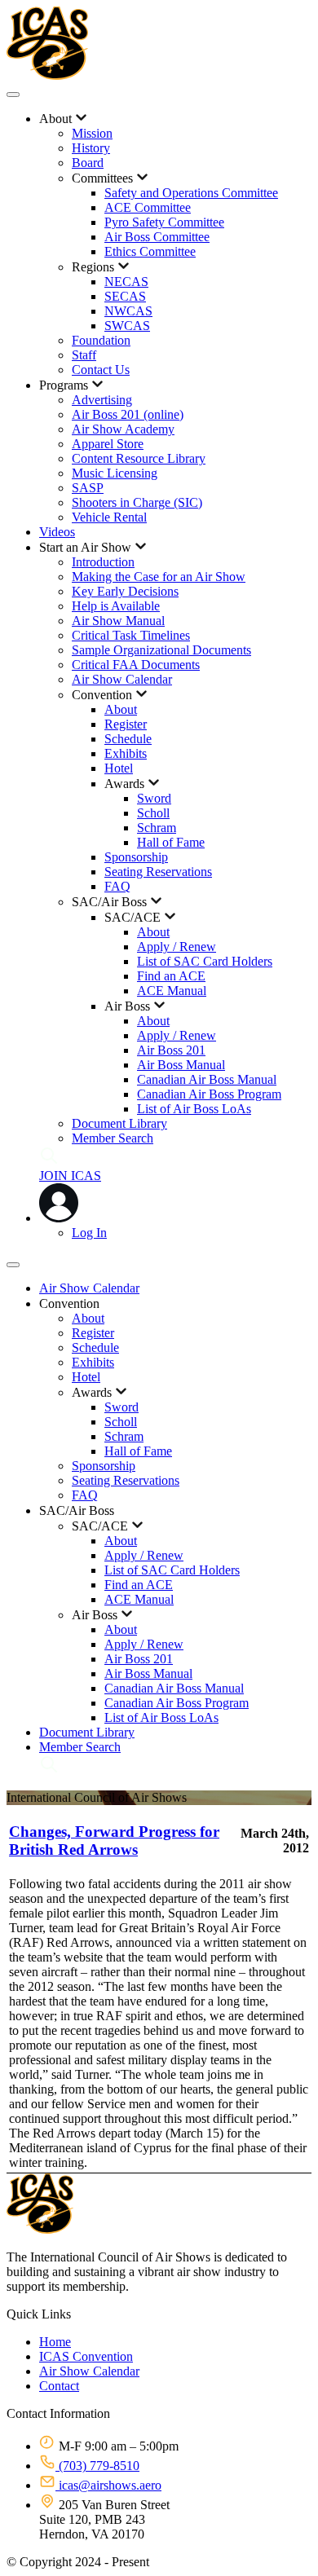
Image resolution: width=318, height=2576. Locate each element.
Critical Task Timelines (131, 635)
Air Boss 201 (171, 1050)
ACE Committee (148, 207)
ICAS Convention (86, 2356)
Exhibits (126, 753)
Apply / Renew (177, 947)
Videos (57, 532)
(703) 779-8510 (97, 2466)
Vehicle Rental (109, 517)
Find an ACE (171, 976)
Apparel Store (108, 444)
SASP (88, 488)
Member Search (113, 1138)
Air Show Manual (118, 621)
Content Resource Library (139, 458)
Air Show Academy (123, 429)
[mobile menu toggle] (13, 95)
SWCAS (127, 326)
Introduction (103, 562)
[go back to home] (40, 2229)
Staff (84, 355)
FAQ (117, 886)
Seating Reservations (158, 872)
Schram (157, 828)
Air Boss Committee (157, 237)
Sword (154, 798)
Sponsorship (136, 857)
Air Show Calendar (122, 679)
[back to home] (47, 75)
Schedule (128, 739)
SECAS (125, 296)
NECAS (126, 282)
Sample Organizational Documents (161, 650)
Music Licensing (115, 473)
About (121, 709)
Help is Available (116, 606)
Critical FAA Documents (136, 665)
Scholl (153, 813)
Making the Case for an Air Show (159, 577)
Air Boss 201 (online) (128, 414)
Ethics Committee (150, 251)
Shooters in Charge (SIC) (137, 502)
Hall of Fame (171, 842)
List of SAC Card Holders (205, 961)
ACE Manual (172, 991)
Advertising (102, 400)
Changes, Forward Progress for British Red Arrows (114, 1841)
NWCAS (128, 311)
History (91, 148)
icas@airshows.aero (108, 2485)
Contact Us (101, 370)
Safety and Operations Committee (191, 193)
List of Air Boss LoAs (194, 1109)
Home (55, 2342)
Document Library (119, 1123)
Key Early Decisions (125, 591)
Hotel (119, 768)
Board (88, 163)
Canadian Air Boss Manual (207, 1079)
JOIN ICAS (70, 1176)
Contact (59, 2386)
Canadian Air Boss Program (209, 1094)
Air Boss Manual (181, 1065)
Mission (92, 133)
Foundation (101, 340)
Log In (89, 1233)
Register (126, 724)
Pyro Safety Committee (164, 222)
